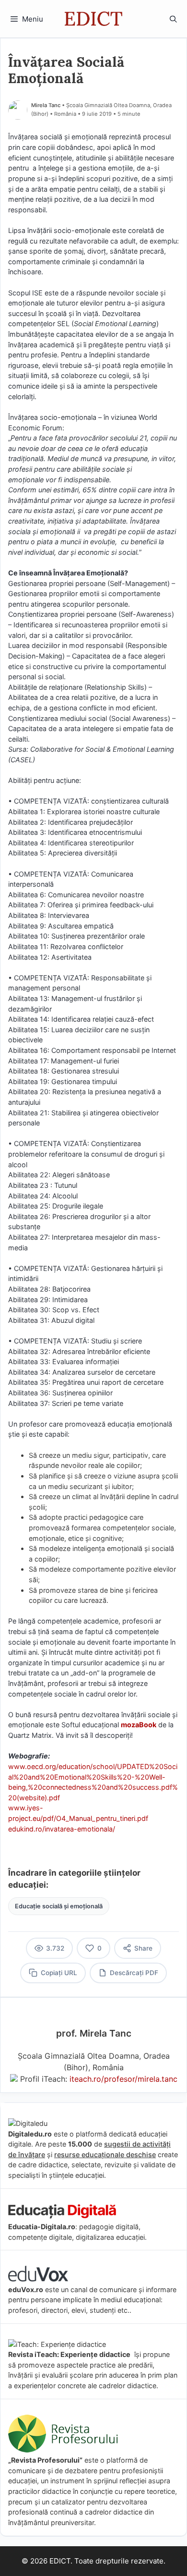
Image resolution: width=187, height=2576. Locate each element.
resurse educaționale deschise (105, 2155)
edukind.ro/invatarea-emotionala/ (62, 1829)
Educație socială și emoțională (59, 1906)
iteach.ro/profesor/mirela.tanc (123, 2079)
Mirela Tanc (46, 105)
